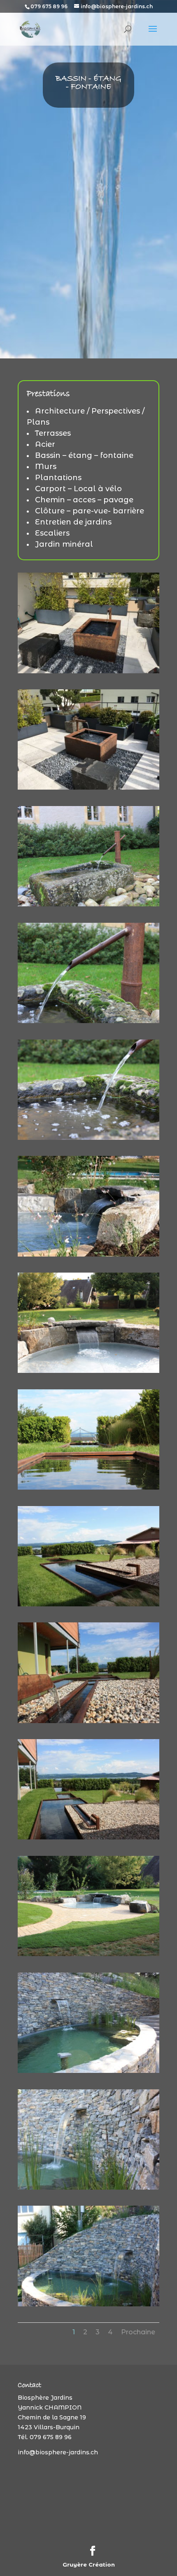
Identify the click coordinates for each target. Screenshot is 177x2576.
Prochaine (138, 2332)
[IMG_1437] (88, 1604)
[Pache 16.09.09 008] (88, 1371)
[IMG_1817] (88, 2188)
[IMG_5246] (88, 788)
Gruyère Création (89, 2564)
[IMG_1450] (88, 1721)
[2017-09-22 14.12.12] (88, 1021)
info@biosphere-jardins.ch (58, 2452)
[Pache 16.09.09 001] (88, 1954)
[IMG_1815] (88, 2304)
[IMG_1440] (88, 1837)
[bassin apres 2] (88, 1255)
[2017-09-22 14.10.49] (88, 904)
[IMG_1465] (88, 1488)
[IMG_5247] (88, 671)
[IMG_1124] (88, 1138)
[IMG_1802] (88, 2071)
